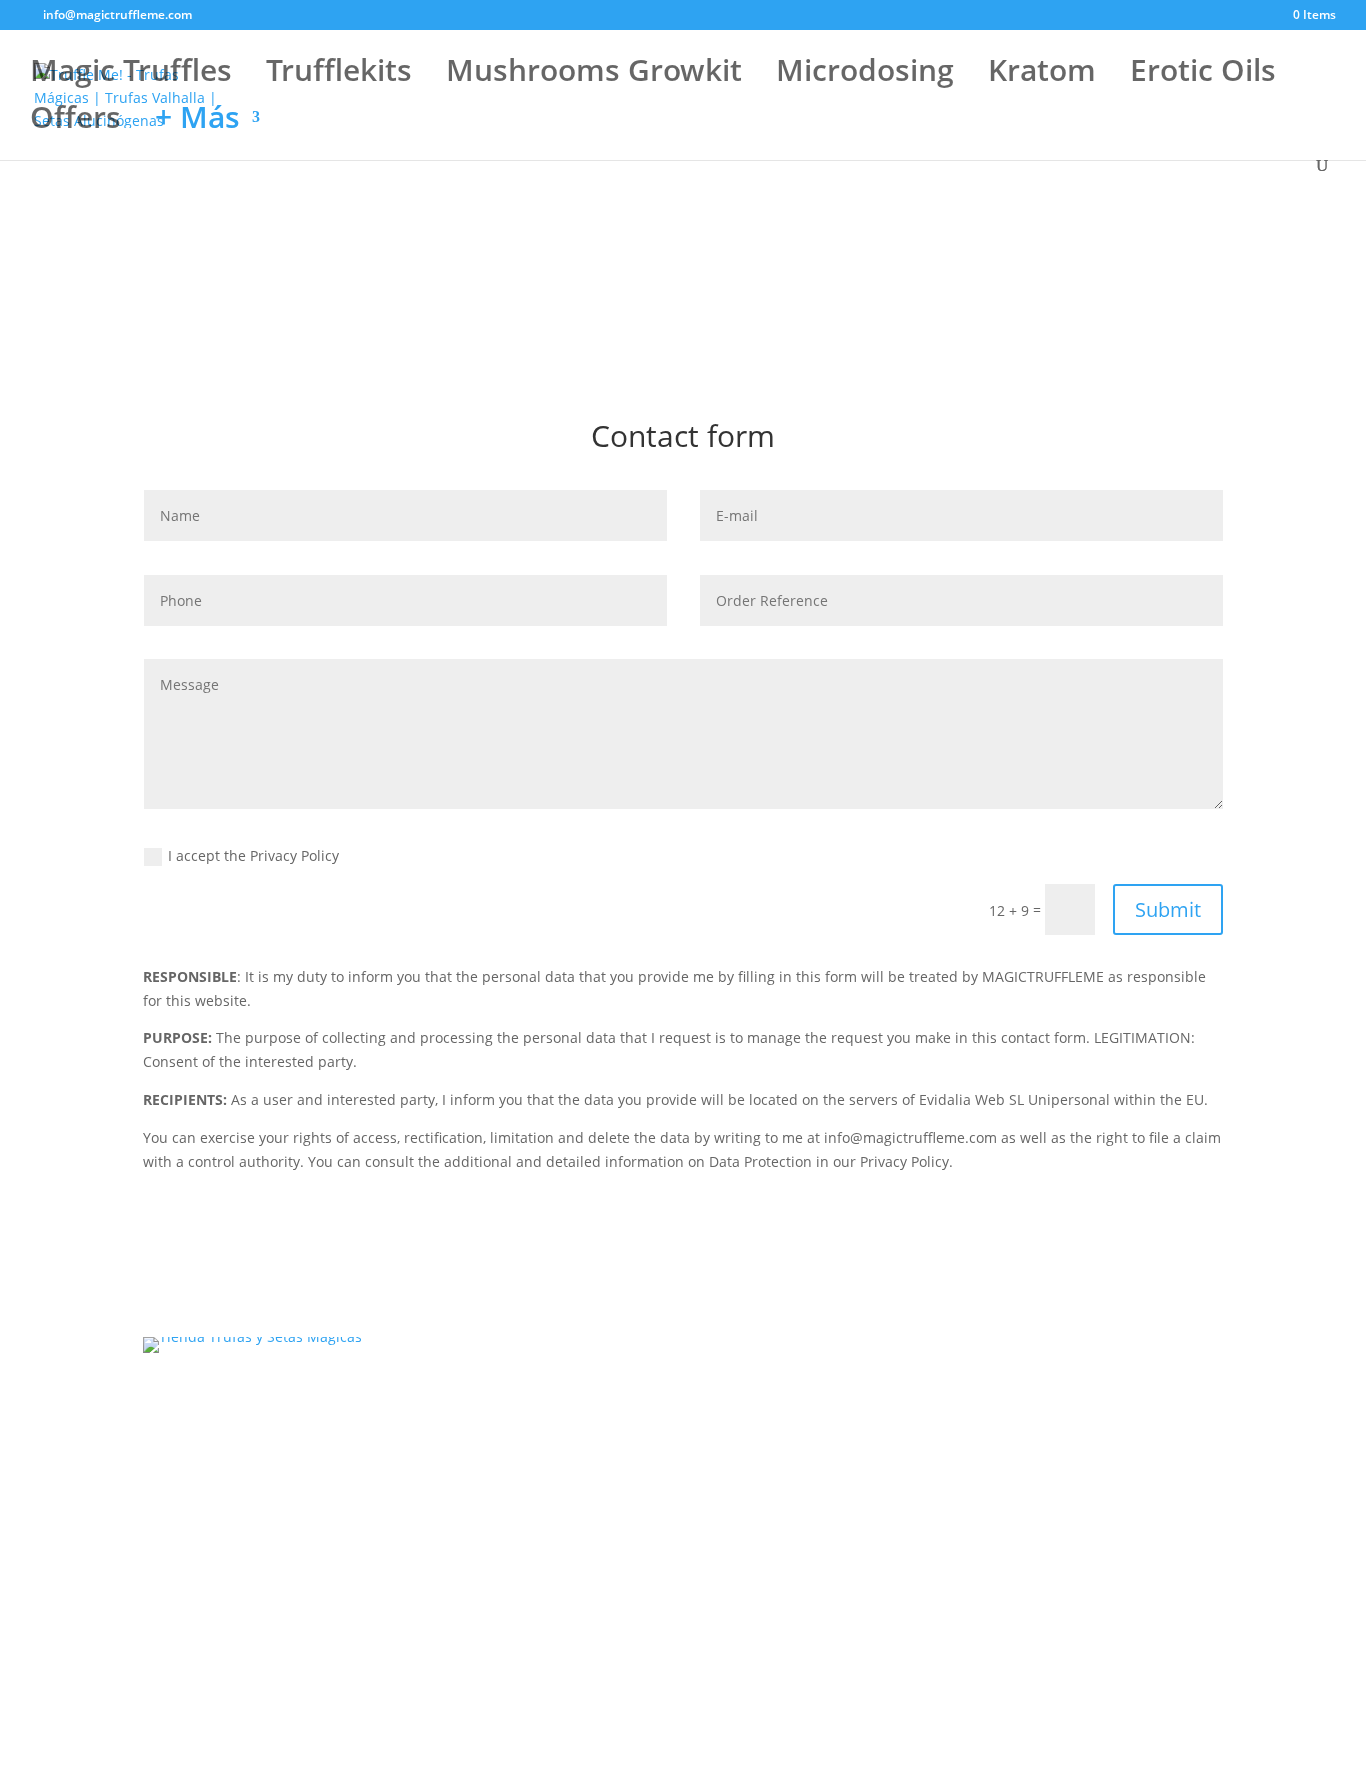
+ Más (197, 123)
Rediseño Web (764, 1616)
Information (1036, 1500)
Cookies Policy (1043, 1462)
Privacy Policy (1041, 1424)
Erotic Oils (1203, 76)
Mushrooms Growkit (594, 76)
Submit (1168, 909)
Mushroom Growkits (509, 1375)
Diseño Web (861, 1616)
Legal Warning (1045, 1386)
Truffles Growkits (498, 1401)
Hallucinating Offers (509, 1505)
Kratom (1042, 76)
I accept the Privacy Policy (253, 855)
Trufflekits (339, 76)
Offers (75, 123)
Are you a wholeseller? (1072, 1537)
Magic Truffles (131, 76)
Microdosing (865, 76)
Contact (1022, 1348)
